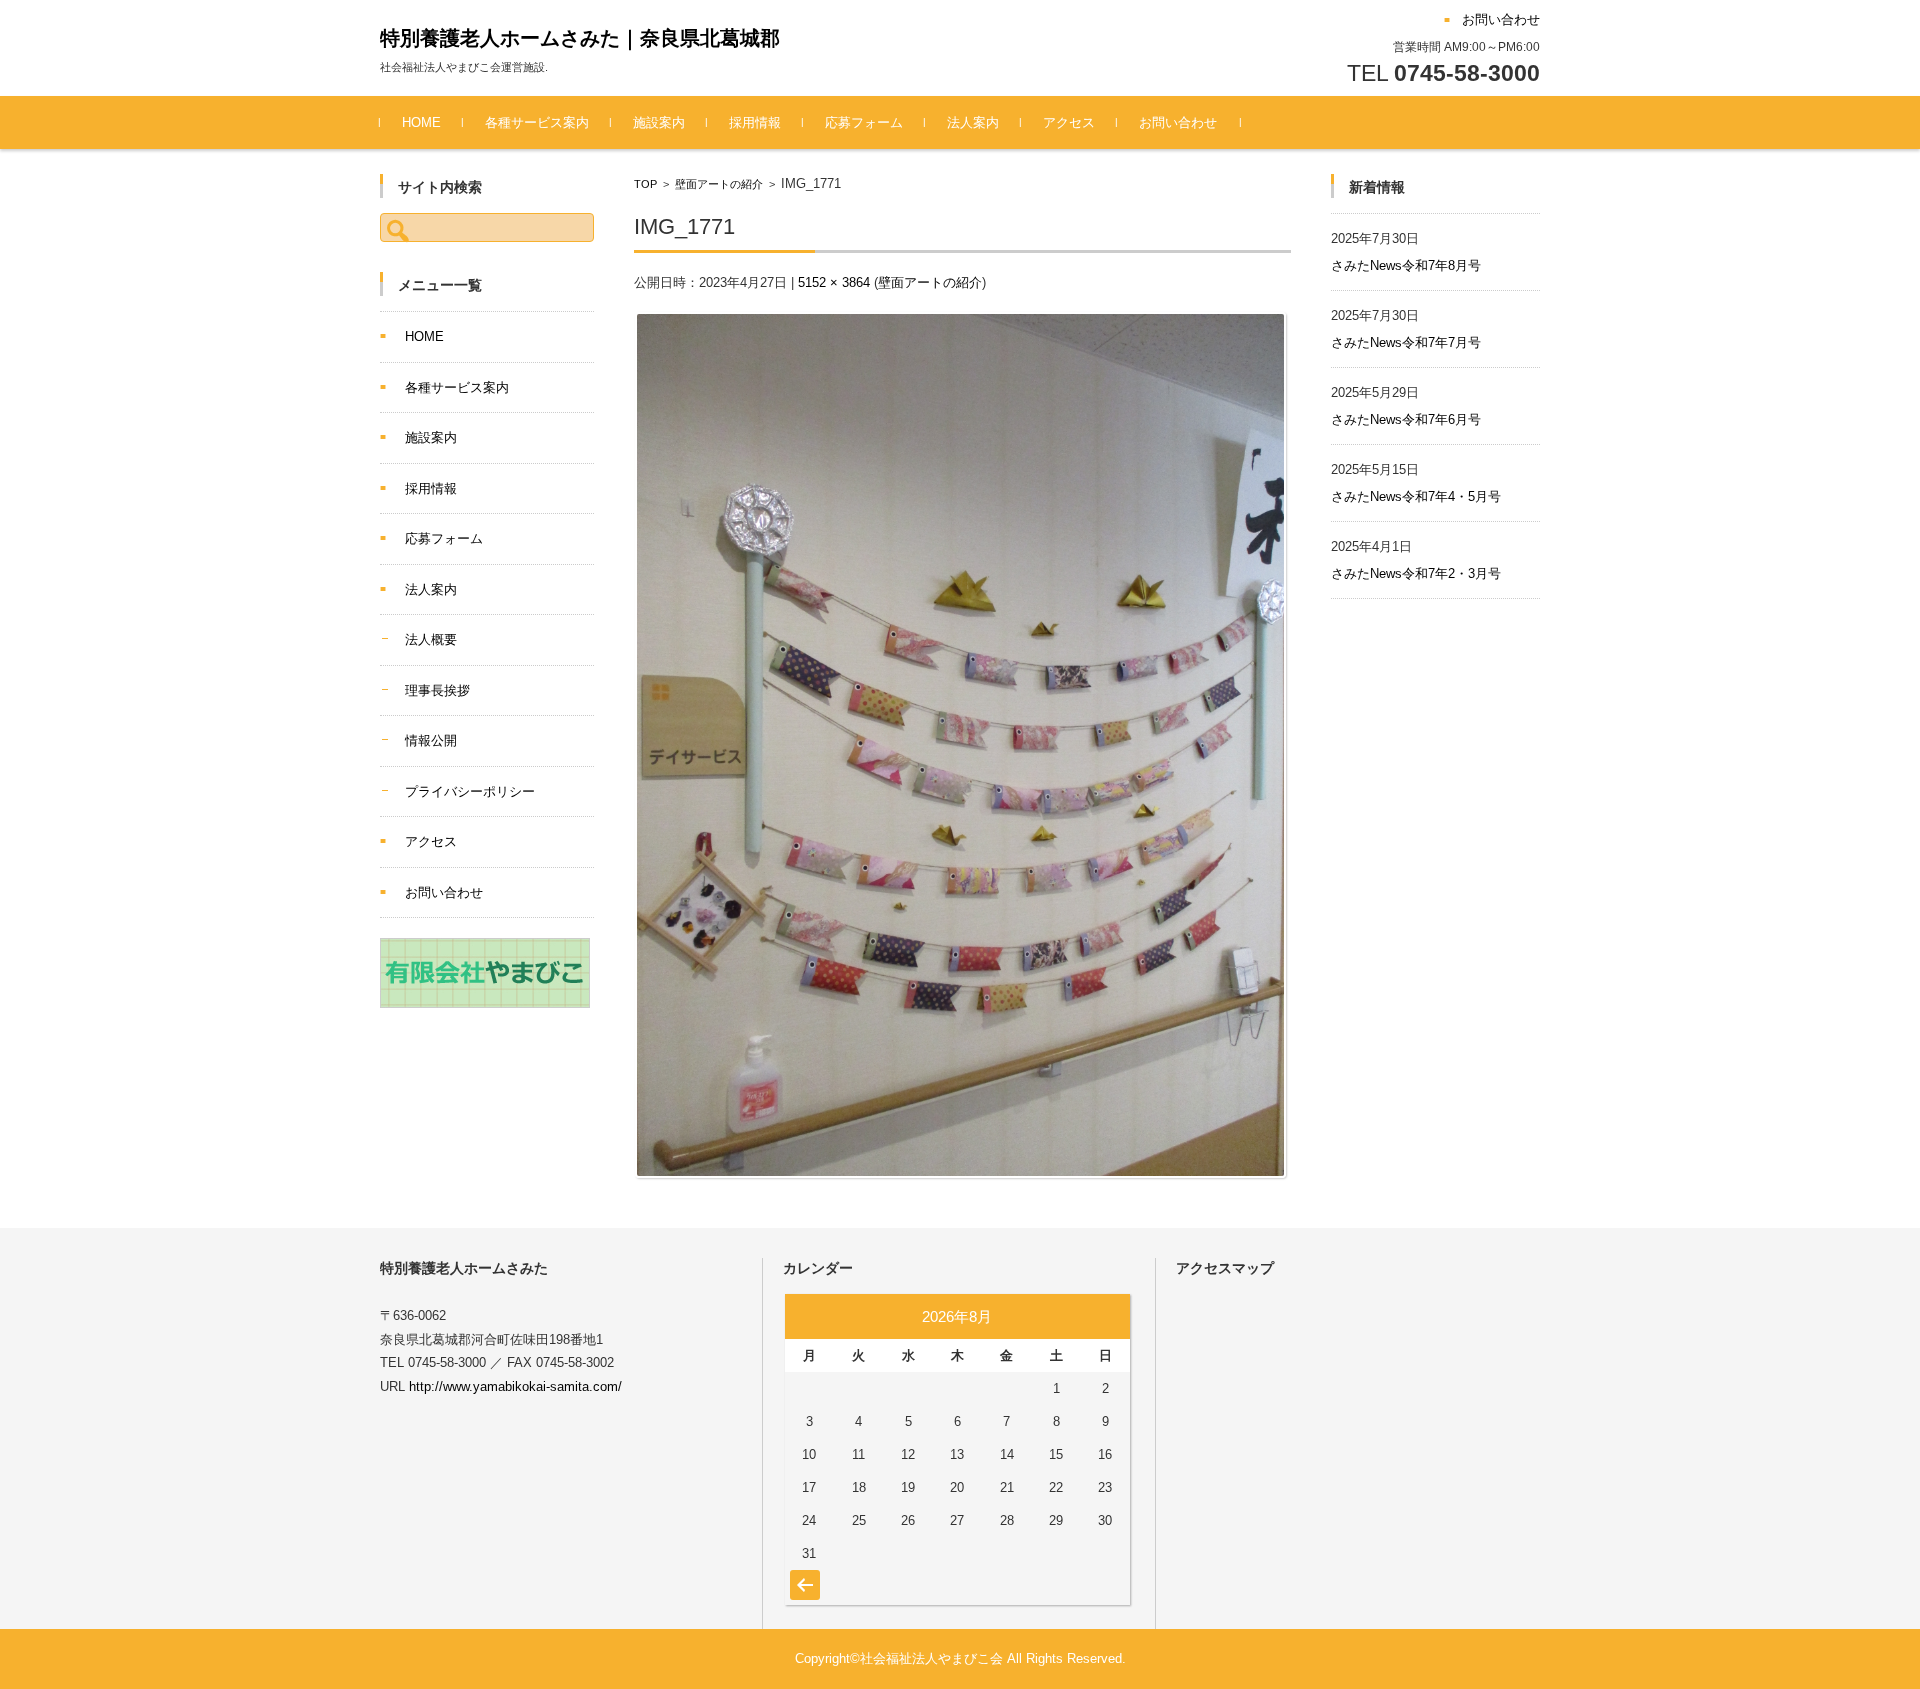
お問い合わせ (1178, 122)
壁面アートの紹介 (719, 184)
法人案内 (973, 122)
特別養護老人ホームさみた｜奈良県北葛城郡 (580, 38)
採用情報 (755, 122)
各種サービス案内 (537, 122)
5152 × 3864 (834, 282)
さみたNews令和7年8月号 (1406, 265)
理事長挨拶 (437, 690)
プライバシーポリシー (470, 791)
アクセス (1069, 122)
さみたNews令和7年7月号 (1406, 342)
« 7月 (802, 1575)
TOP (645, 184)
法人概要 (431, 639)
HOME (421, 122)
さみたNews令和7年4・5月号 (1416, 496)
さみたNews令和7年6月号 (1406, 419)
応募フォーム (864, 122)
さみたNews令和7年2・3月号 (1416, 573)
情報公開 (431, 740)
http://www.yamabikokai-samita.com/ (515, 1386)
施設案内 (659, 122)
